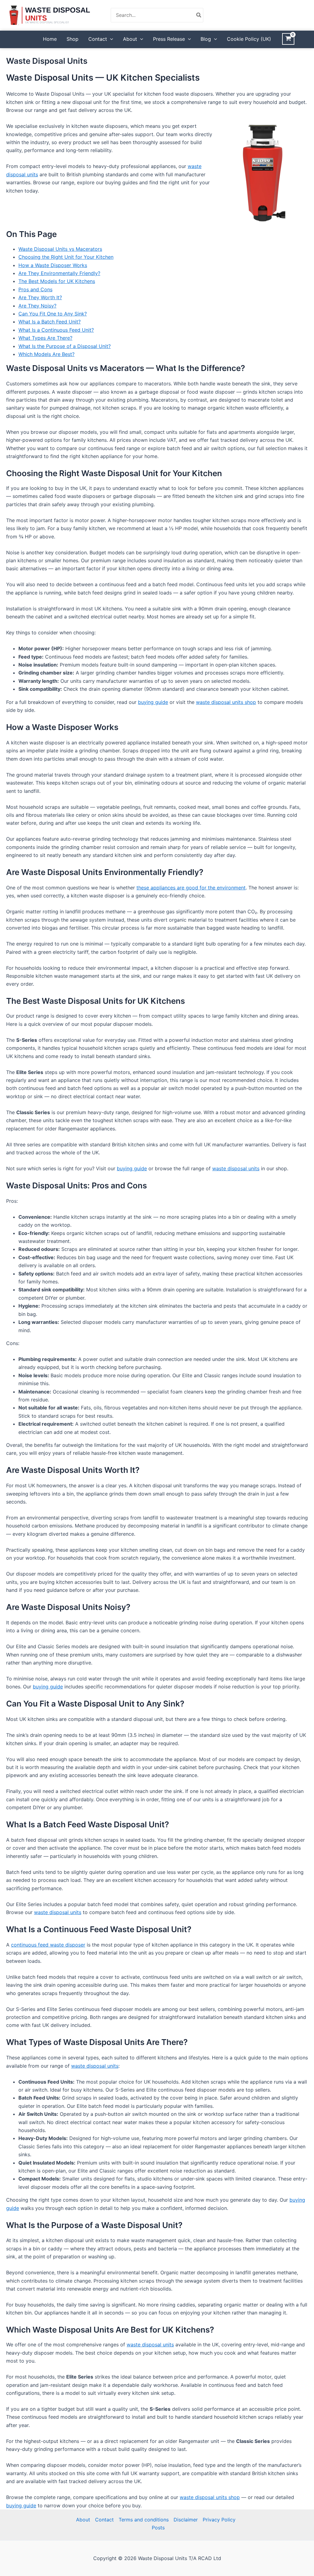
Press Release (169, 39)
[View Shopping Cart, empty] (288, 39)
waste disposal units (236, 1168)
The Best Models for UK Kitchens (57, 281)
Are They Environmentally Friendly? (59, 273)
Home (50, 39)
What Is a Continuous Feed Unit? (56, 330)
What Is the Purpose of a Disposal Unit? (65, 346)
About (130, 39)
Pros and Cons (35, 289)
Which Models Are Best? (46, 354)
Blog (206, 39)
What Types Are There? (45, 338)
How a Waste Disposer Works (53, 265)
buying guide (153, 702)
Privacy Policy (219, 2520)
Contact (98, 39)
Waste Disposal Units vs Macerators (60, 249)
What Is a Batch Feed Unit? (50, 322)
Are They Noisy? (37, 306)
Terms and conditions (144, 2520)
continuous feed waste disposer (48, 1945)
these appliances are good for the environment (191, 888)
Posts (158, 2528)
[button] (110, 39)
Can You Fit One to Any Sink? (53, 314)
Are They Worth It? (40, 297)
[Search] (199, 15)
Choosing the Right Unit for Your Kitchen (66, 257)
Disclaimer (186, 2520)
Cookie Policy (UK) (249, 39)
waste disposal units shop (226, 702)
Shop (73, 39)
